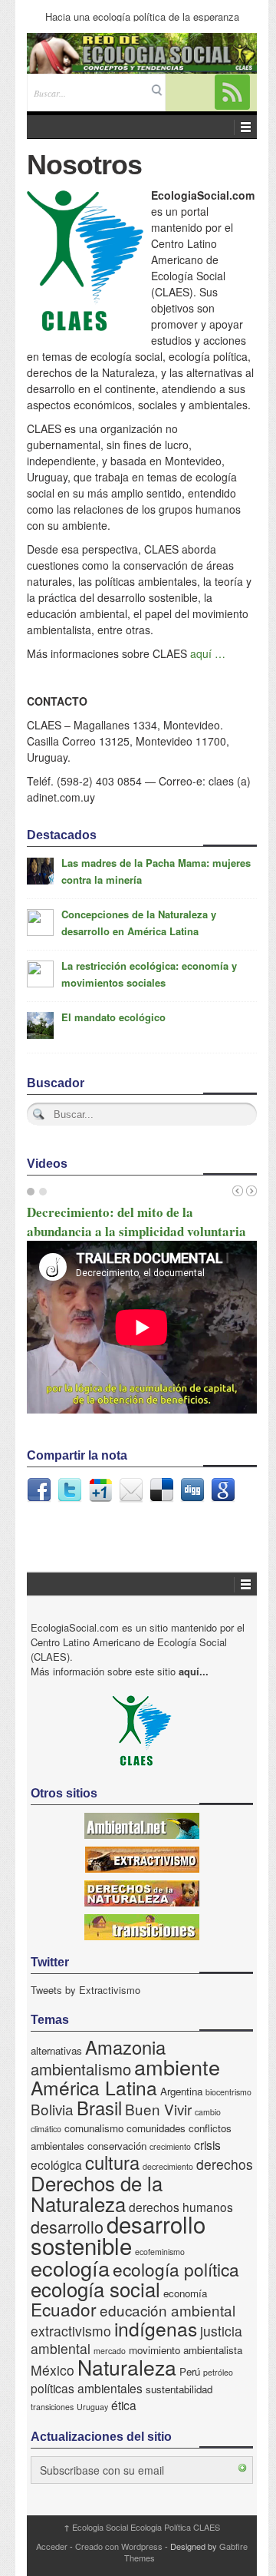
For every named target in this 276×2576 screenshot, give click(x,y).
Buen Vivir (158, 2109)
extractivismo (71, 2331)
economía (185, 2293)
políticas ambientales (87, 2388)
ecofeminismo (160, 2252)
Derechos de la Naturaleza (97, 2193)
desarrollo (67, 2226)
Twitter (70, 1490)
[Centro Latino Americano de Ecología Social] (142, 53)
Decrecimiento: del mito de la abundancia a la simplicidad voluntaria (136, 1222)
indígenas (156, 2328)
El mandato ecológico (113, 1017)
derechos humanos (181, 2207)
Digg (192, 1490)
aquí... (194, 1671)
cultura (112, 2162)
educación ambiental (168, 2310)
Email (131, 1490)
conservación (117, 2146)
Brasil (99, 2108)
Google (223, 1490)
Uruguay (92, 2407)
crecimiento (170, 2146)
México (53, 2370)
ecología (70, 2268)
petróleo (218, 2372)
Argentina (181, 2091)
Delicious (162, 1490)
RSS (232, 92)
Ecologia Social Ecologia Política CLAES (142, 2527)
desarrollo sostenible (118, 2234)
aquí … (208, 653)
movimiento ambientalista (186, 2350)
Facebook (39, 1490)
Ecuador (64, 2309)
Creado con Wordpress (119, 2546)
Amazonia (125, 2047)
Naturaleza (127, 2367)
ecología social (95, 2288)
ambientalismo (81, 2069)
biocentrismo (228, 2092)
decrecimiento (168, 2166)
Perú (190, 2371)
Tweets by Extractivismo (85, 1990)
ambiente (177, 2067)
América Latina (94, 2087)
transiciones (52, 2407)
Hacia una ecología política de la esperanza (142, 17)
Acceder (52, 2546)
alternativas (56, 2050)
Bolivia (52, 2109)
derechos (225, 2164)
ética (124, 2405)
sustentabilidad (179, 2389)
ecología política (176, 2269)
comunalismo (94, 2128)
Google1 (100, 1490)
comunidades (156, 2128)
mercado (110, 2351)
